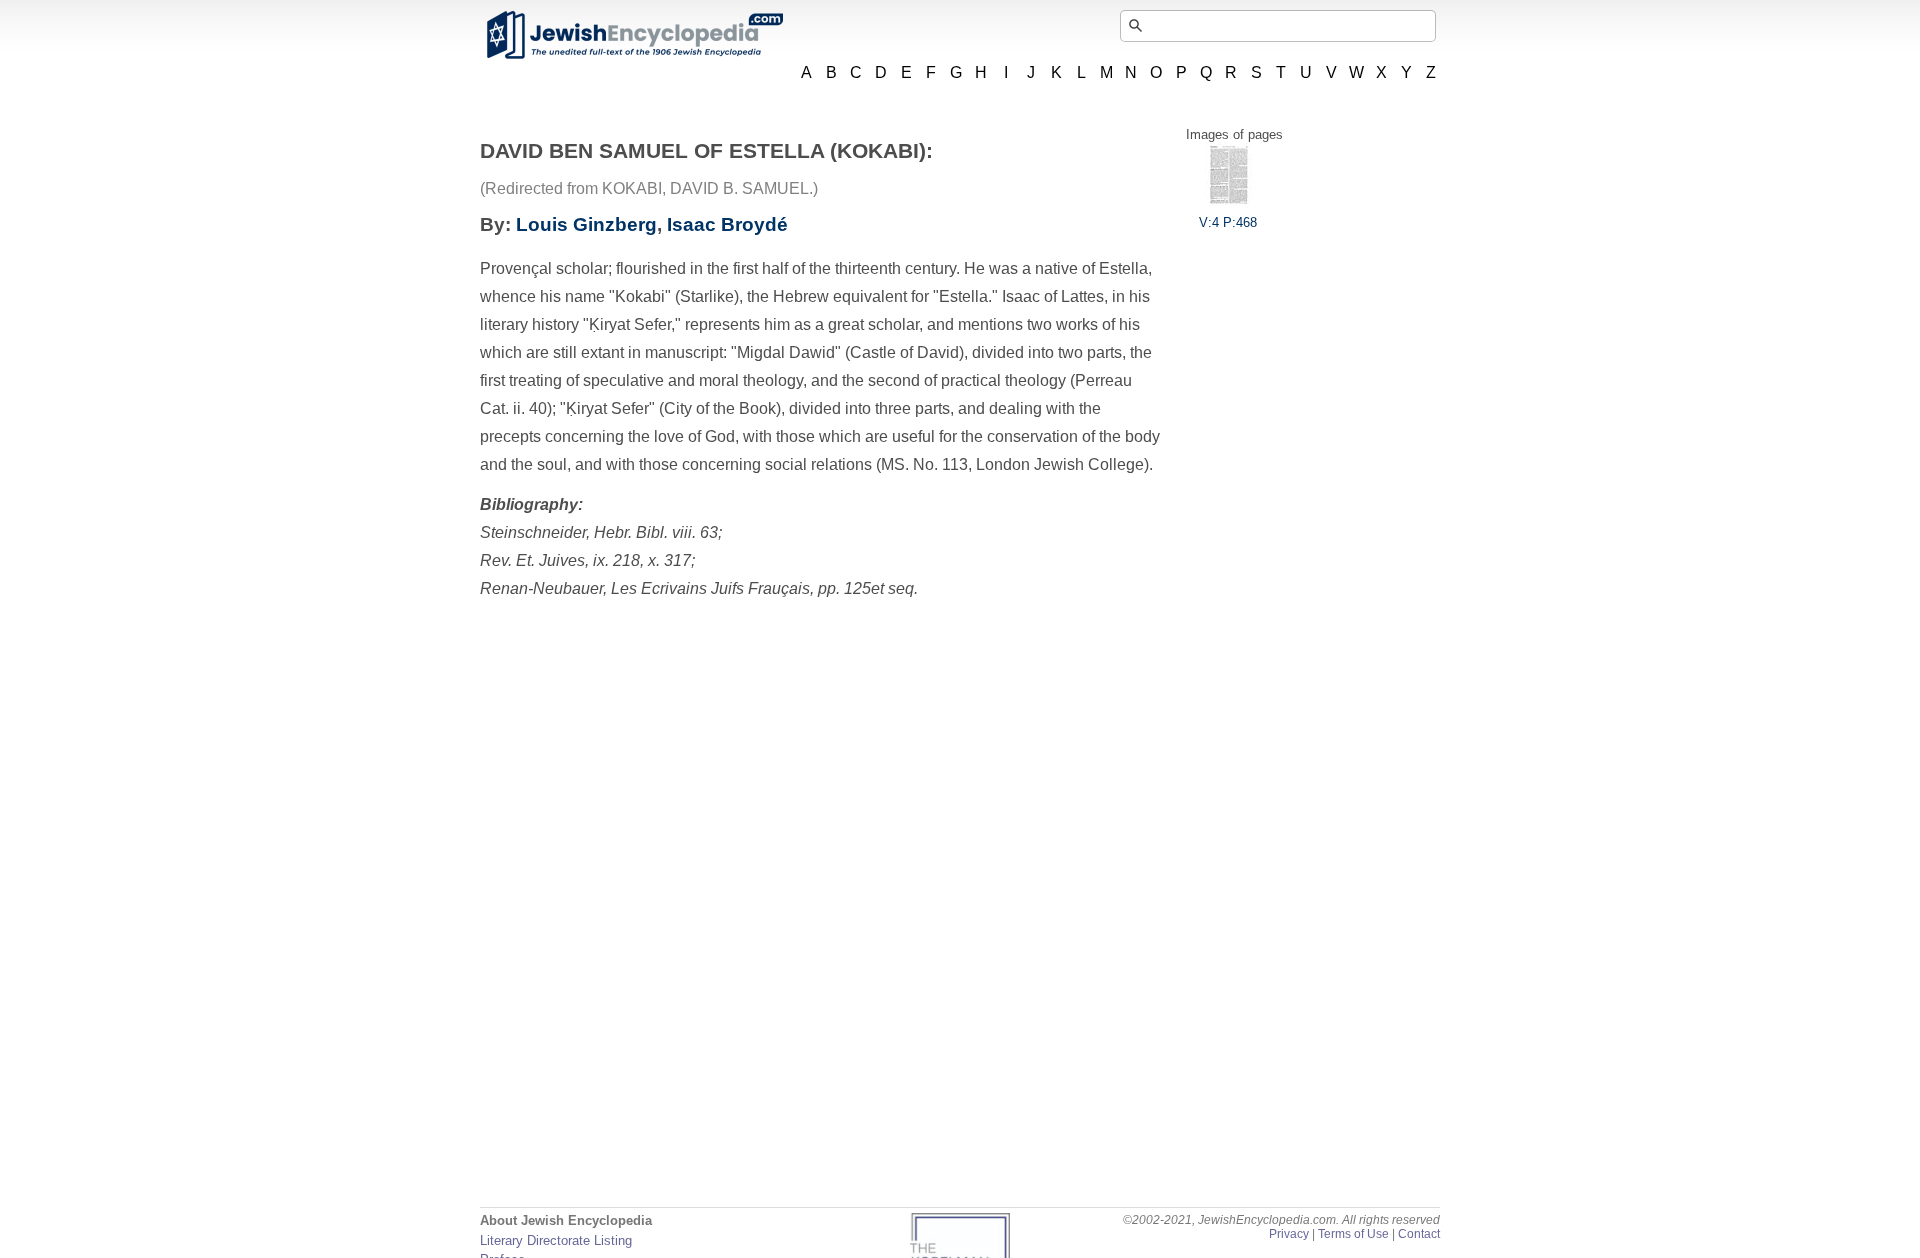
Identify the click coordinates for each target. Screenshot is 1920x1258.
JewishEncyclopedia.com (634, 35)
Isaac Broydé (727, 224)
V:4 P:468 (1228, 222)
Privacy (1289, 1234)
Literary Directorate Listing (556, 1240)
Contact (1419, 1234)
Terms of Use (1353, 1234)
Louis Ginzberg (586, 224)
